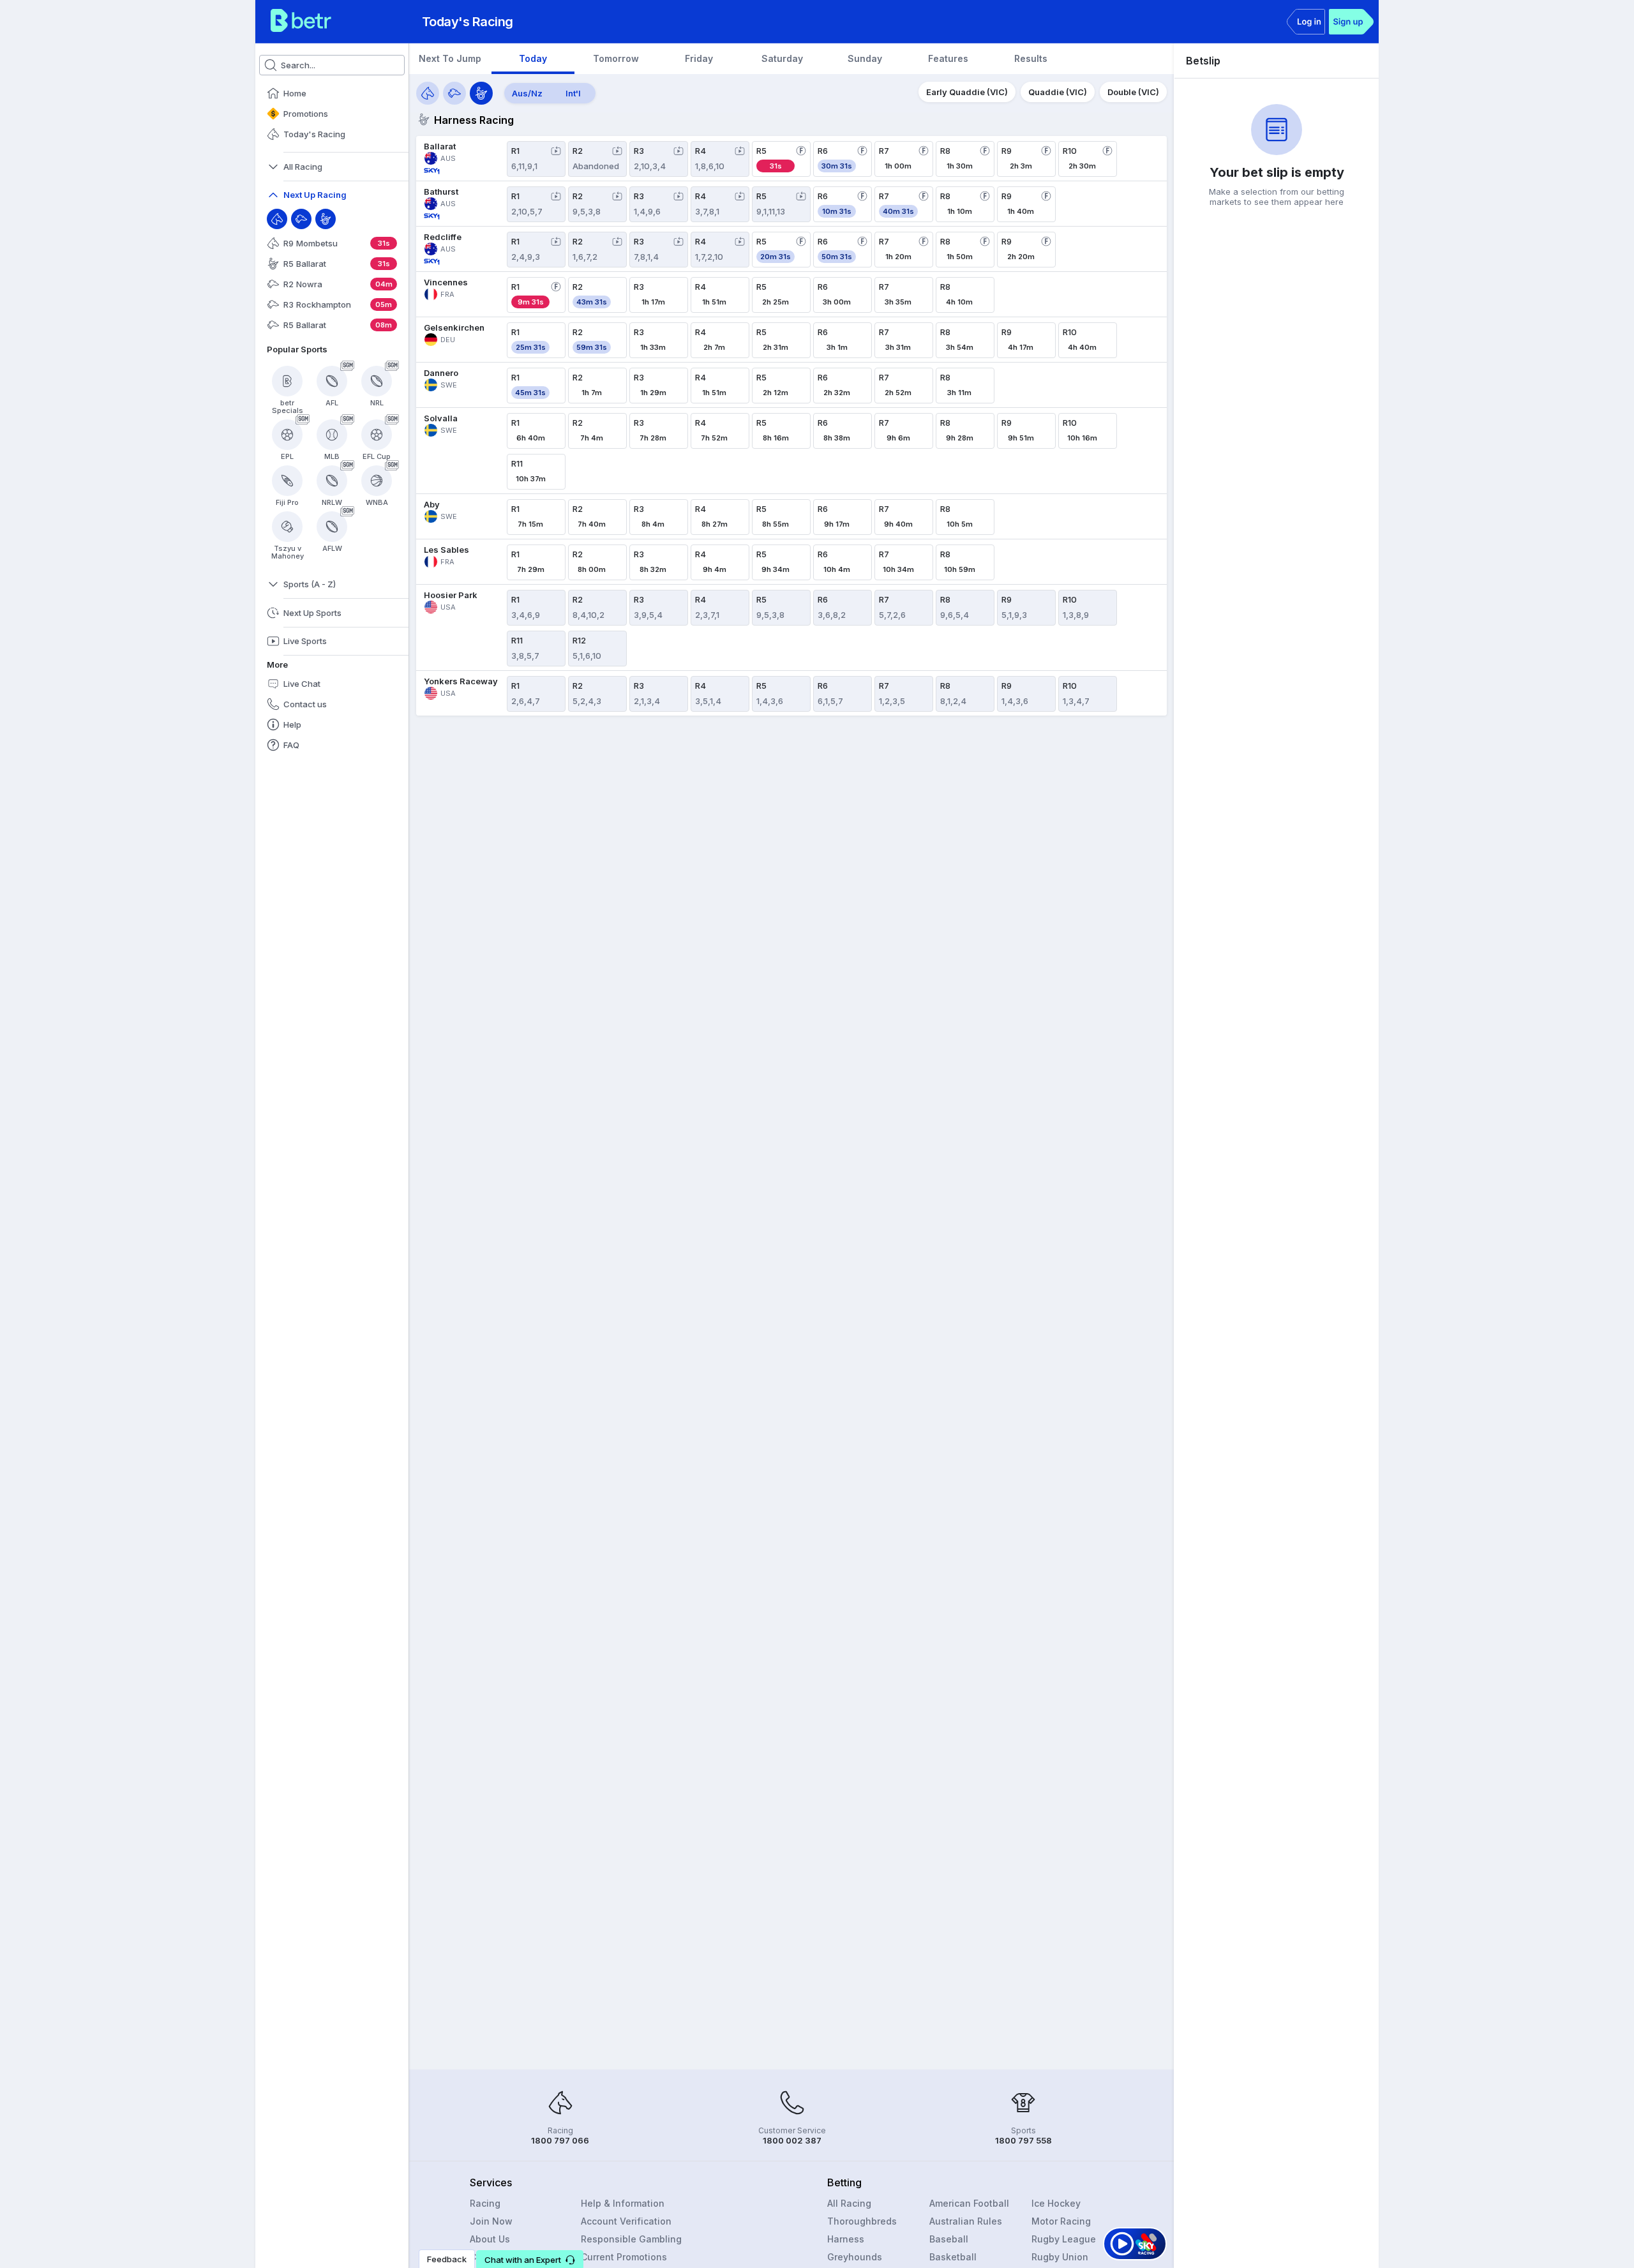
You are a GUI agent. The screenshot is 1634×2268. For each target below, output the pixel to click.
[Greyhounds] (454, 93)
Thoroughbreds (862, 2221)
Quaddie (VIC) (1058, 92)
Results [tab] (1031, 58)
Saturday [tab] (782, 58)
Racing (485, 2203)
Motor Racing (1061, 2221)
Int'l (573, 93)
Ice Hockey (1056, 2203)
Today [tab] (533, 58)
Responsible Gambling (631, 2239)
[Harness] (326, 219)
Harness (846, 2239)
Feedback (447, 2259)
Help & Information (623, 2203)
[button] (530, 2259)
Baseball (949, 2239)
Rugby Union (1060, 2257)
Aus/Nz (527, 93)
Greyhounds (855, 2257)
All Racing (849, 2203)
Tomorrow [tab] (616, 58)
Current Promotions (624, 2257)
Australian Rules (966, 2221)
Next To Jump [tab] (450, 58)
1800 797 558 (1023, 2140)
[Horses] (428, 93)
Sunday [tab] (865, 58)
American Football (969, 2203)
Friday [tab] (699, 58)
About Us (490, 2239)
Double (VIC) (1133, 92)
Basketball (953, 2257)
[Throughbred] (277, 219)
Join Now (491, 2221)
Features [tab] (948, 58)
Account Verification (626, 2221)
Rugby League (1064, 2239)
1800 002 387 (792, 2140)
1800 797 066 (560, 2140)
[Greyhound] (301, 219)
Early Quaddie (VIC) (967, 92)
